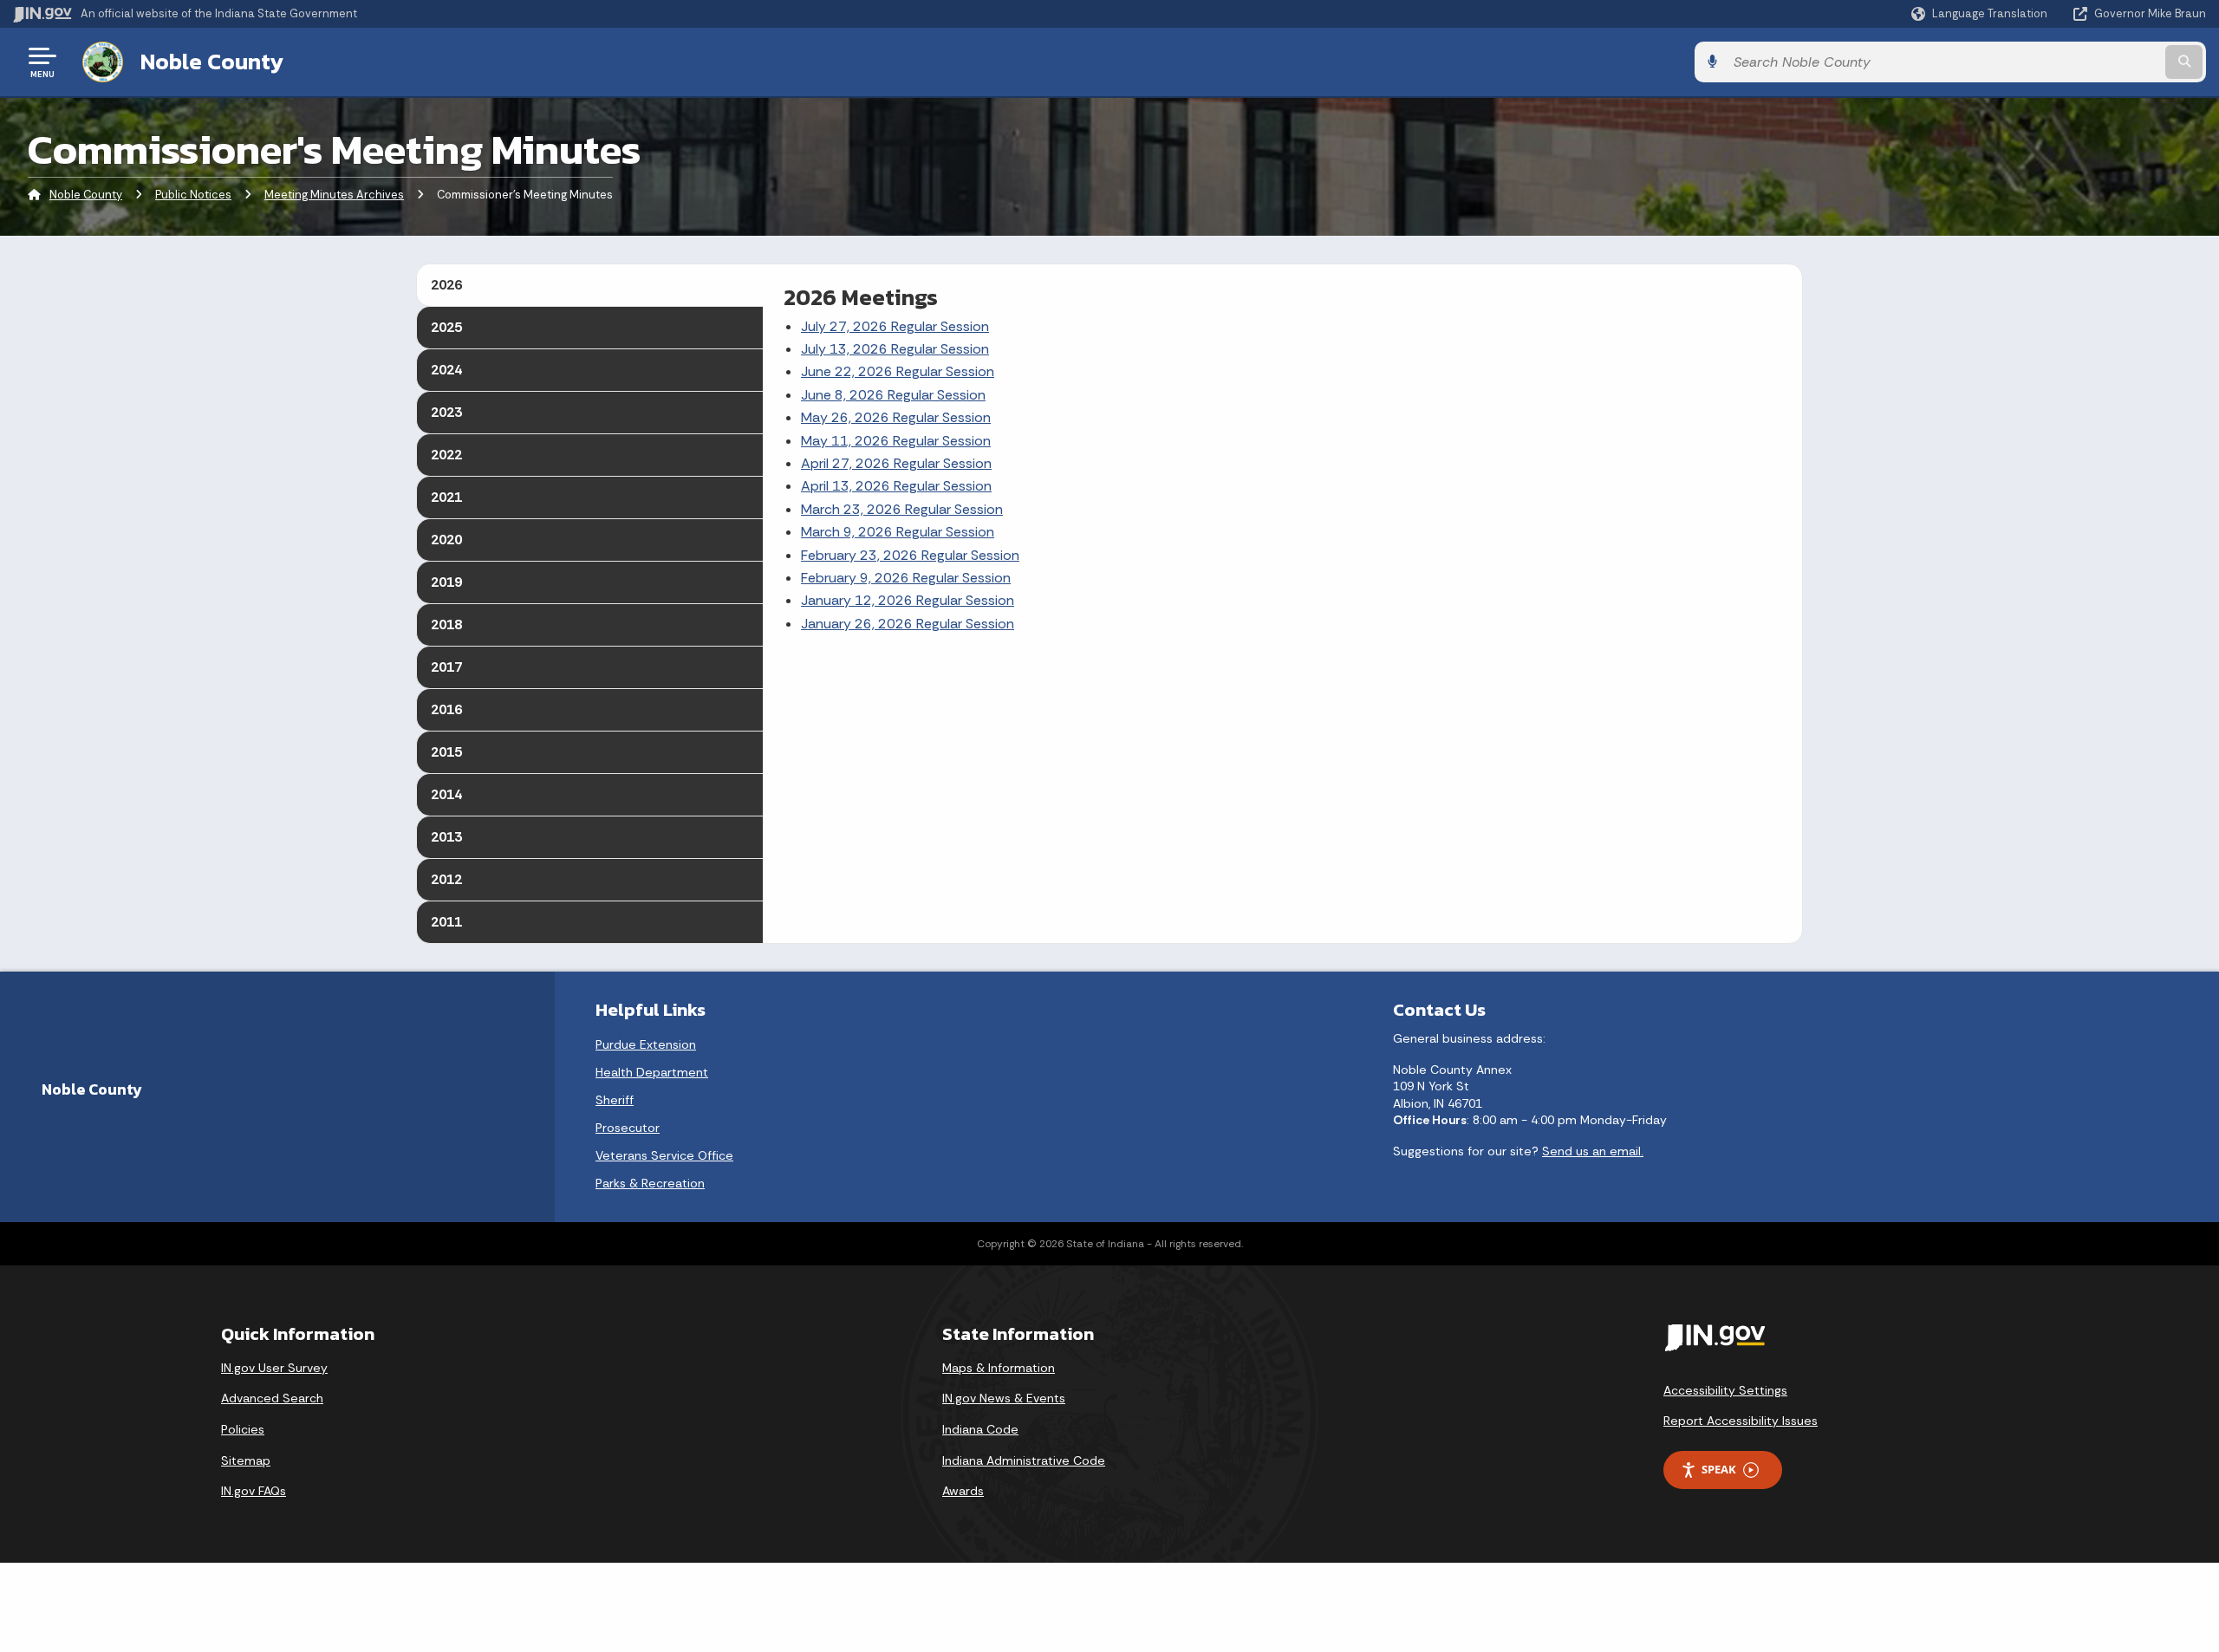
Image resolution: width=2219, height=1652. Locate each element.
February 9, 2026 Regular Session (906, 578)
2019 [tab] (446, 582)
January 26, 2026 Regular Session (908, 624)
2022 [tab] (446, 455)
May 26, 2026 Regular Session (896, 417)
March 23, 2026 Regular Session (902, 509)
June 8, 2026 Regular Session (893, 395)
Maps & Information (999, 1368)
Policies (243, 1429)
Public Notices (193, 195)
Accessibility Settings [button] (1725, 1390)
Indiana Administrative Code (1024, 1460)
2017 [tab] (446, 667)
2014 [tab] (446, 794)
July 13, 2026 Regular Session (895, 349)
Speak (1719, 1469)
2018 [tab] (446, 624)
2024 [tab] (446, 370)
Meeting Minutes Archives (334, 195)
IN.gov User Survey (274, 1368)
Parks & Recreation (650, 1183)
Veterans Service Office (664, 1155)
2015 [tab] (446, 752)
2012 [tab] (446, 879)
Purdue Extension (646, 1044)
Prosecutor (628, 1128)
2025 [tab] (446, 327)
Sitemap (246, 1460)
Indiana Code (980, 1429)
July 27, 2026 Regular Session (895, 326)
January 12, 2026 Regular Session (908, 600)
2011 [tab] (446, 922)
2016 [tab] (446, 709)
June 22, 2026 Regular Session (898, 371)
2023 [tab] (446, 412)
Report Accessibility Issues (1741, 1421)
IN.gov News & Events (1004, 1398)
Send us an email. (1593, 1151)
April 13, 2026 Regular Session (896, 486)
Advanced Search (272, 1398)
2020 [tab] (446, 540)
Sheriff (615, 1100)
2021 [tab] (446, 497)
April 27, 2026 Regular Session (896, 463)
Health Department (652, 1072)
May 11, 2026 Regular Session (896, 441)
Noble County (212, 62)
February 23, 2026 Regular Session (910, 555)
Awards (963, 1491)
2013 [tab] (446, 837)
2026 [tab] (446, 285)
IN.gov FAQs (254, 1491)
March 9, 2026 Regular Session (898, 532)
